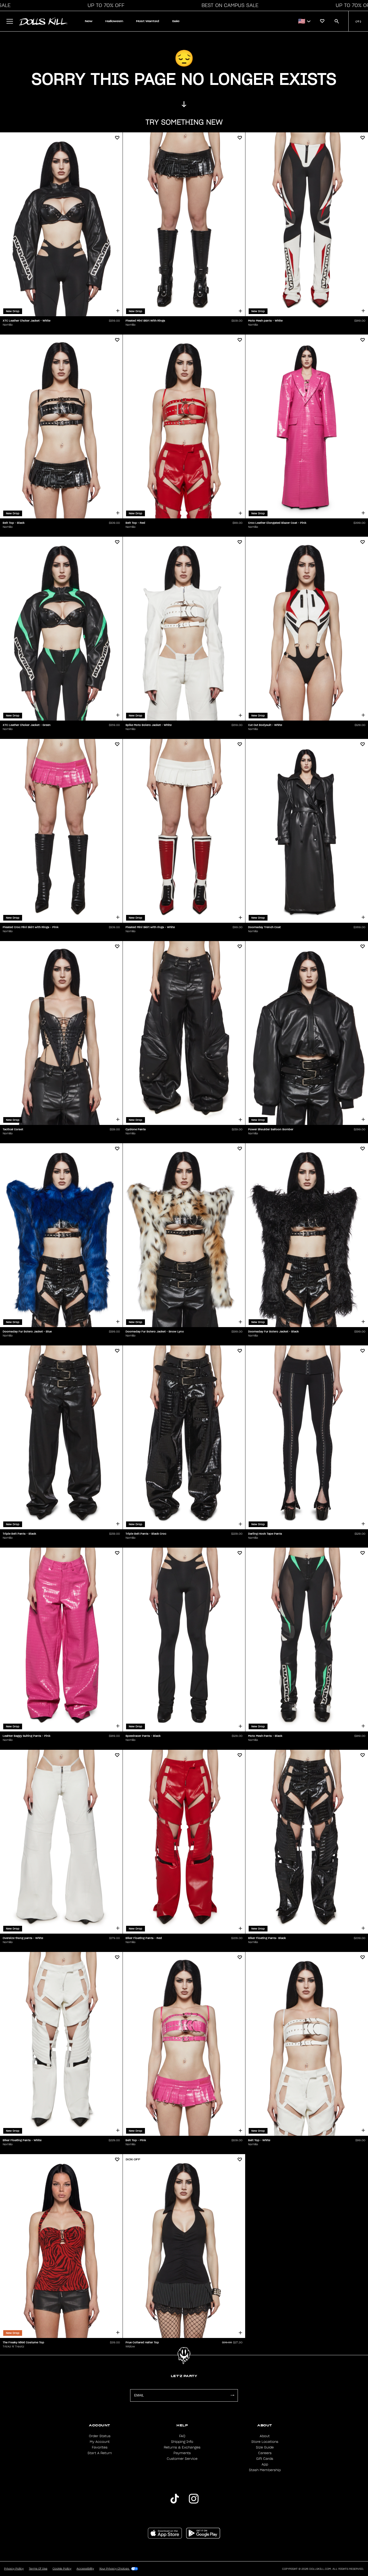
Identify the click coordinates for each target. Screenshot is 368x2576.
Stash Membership (265, 2470)
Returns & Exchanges (182, 2447)
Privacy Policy (14, 2569)
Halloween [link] (114, 21)
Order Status (100, 2436)
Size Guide (265, 2447)
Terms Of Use (38, 2569)
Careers (265, 2453)
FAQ (182, 2436)
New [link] (89, 21)
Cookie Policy (62, 2569)
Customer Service (182, 2459)
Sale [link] (176, 21)
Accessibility (85, 2569)
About (265, 2436)
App (265, 2464)
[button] (105, 5)
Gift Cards (265, 2459)
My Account (100, 2442)
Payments (182, 2453)
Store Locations (265, 2442)
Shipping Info (182, 2442)
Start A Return (100, 2453)
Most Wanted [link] (148, 21)
